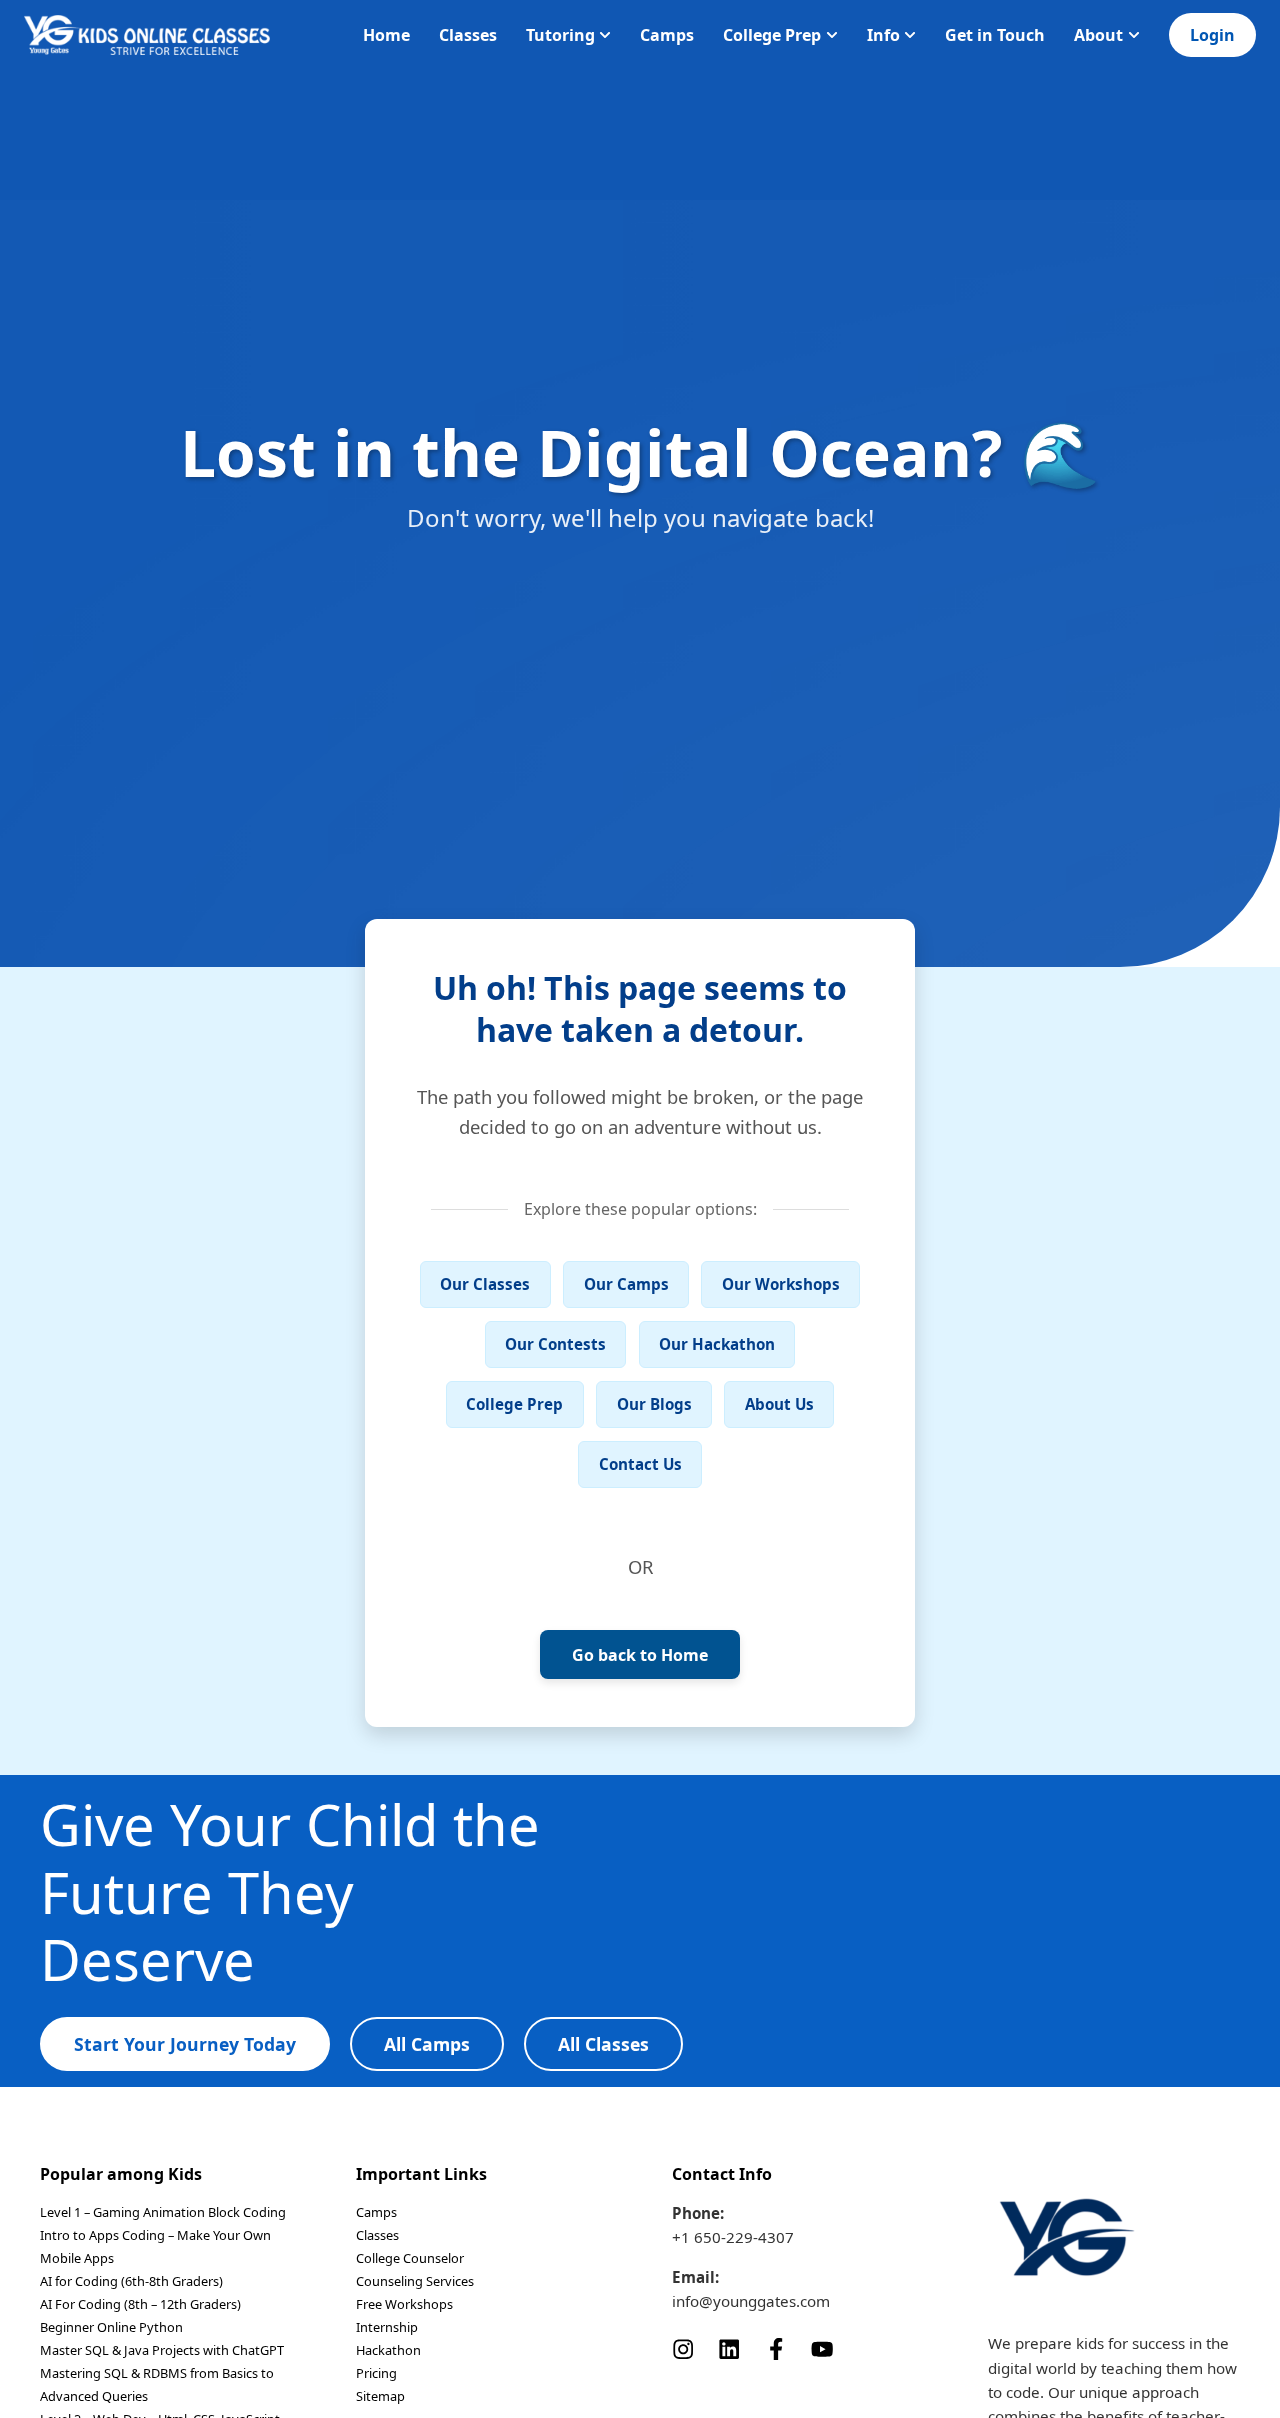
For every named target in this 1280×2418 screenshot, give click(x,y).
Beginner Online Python (111, 2327)
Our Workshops (781, 1284)
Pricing (376, 2373)
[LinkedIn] (729, 2347)
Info (883, 35)
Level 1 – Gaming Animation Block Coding (163, 2212)
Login (1212, 35)
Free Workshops (404, 2304)
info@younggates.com (751, 2301)
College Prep (772, 35)
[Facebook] (776, 2347)
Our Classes (485, 1284)
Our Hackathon (717, 1344)
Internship (387, 2327)
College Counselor (410, 2258)
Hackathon (388, 2350)
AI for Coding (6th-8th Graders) (131, 2281)
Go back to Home (640, 1655)
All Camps (427, 2044)
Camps (667, 35)
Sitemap (380, 2396)
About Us (779, 1404)
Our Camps (626, 1284)
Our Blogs (654, 1404)
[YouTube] (822, 2347)
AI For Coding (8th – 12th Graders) (140, 2304)
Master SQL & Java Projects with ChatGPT (162, 2350)
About (1098, 35)
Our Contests (555, 1344)
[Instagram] (683, 2347)
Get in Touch (995, 35)
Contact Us (640, 1464)
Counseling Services (415, 2281)
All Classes (603, 2044)
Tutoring (560, 35)
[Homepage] (147, 35)
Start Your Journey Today (185, 2044)
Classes (468, 35)
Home (386, 35)
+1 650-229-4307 (733, 2237)
